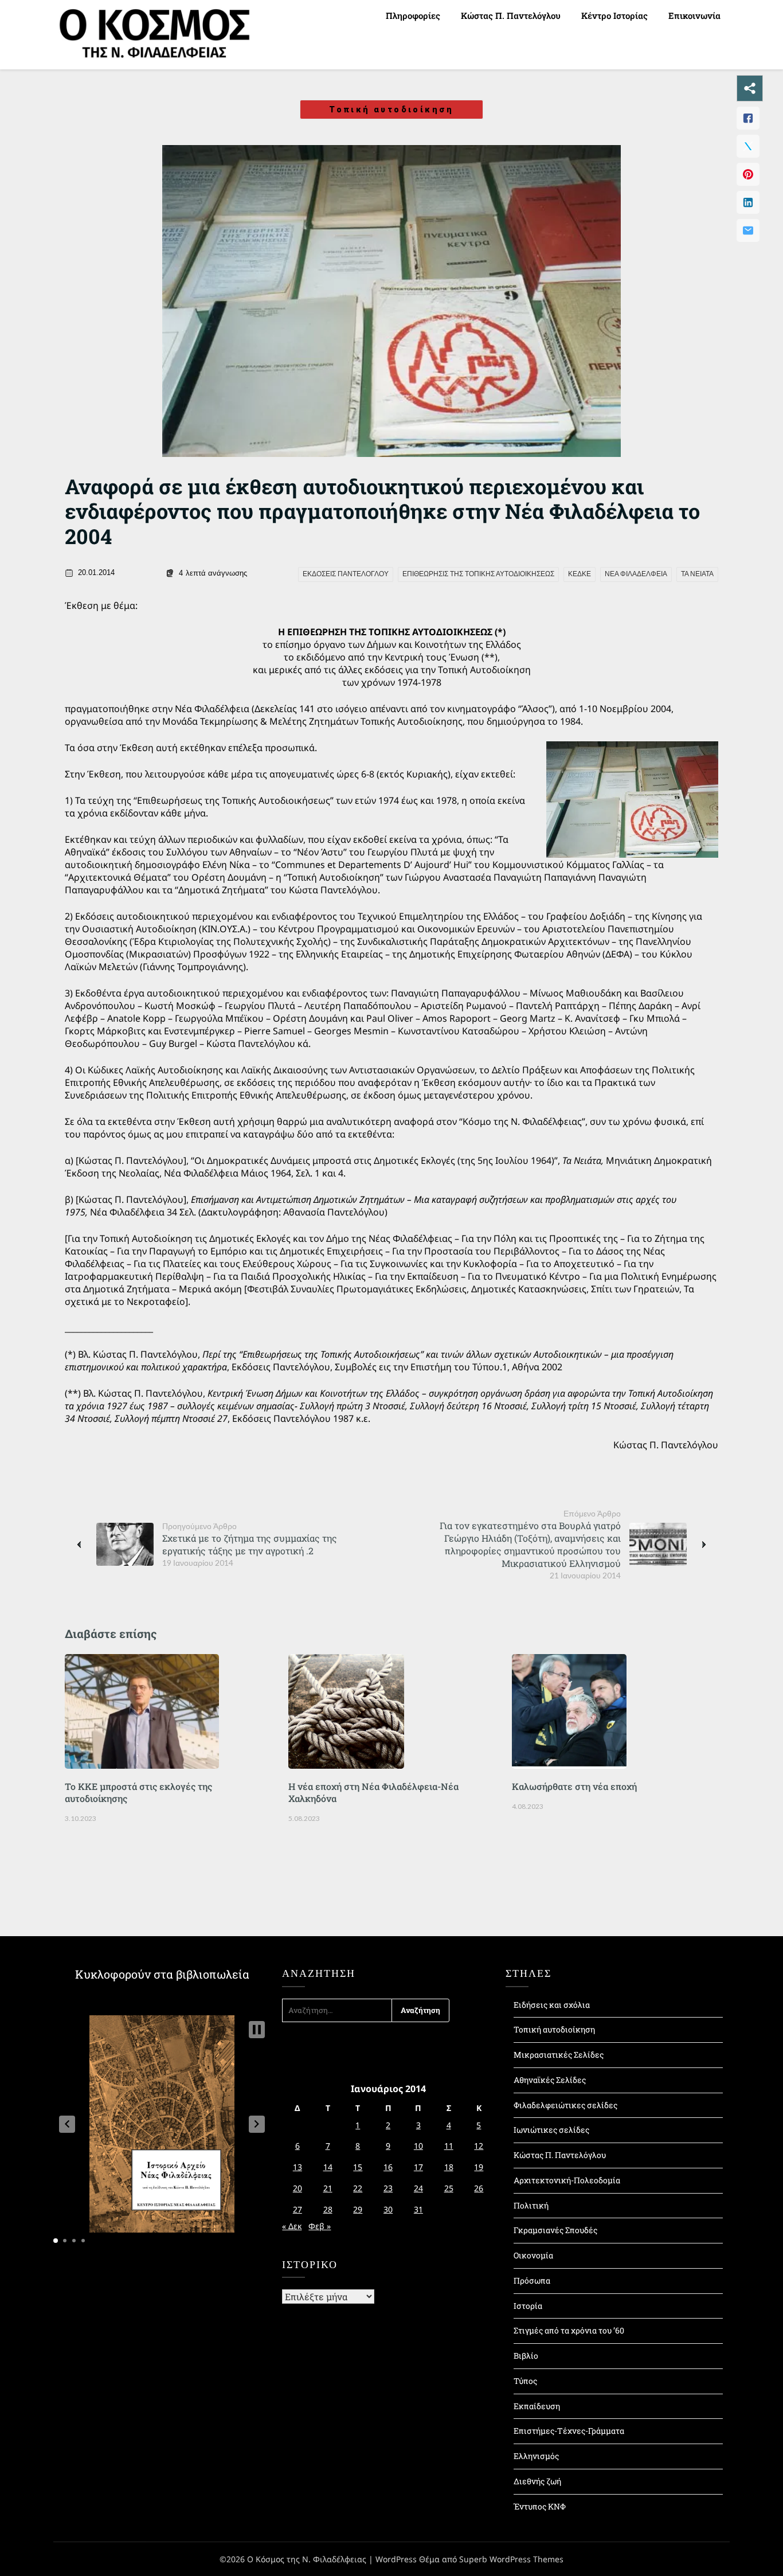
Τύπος (525, 2381)
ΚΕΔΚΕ (580, 574)
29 (358, 2209)
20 (297, 2188)
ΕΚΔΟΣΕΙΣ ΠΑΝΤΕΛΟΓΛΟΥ (346, 574)
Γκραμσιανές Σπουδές (555, 2230)
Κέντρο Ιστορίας (614, 15)
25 (449, 2188)
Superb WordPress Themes (511, 2559)
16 (388, 2167)
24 (418, 2188)
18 (449, 2167)
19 (479, 2167)
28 (328, 2209)
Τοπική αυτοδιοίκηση (391, 110)
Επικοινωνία (694, 15)
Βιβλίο (526, 2356)
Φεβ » (320, 2226)
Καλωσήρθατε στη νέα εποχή (574, 1786)
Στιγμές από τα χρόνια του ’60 (569, 2330)
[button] (67, 2124)
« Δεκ (292, 2226)
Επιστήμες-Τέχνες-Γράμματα (569, 2431)
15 (358, 2167)
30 (388, 2209)
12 (479, 2146)
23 (388, 2188)
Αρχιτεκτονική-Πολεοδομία (567, 2180)
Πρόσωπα (532, 2280)
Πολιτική (531, 2205)
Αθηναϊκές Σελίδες (550, 2080)
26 (479, 2188)
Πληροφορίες (413, 15)
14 (328, 2167)
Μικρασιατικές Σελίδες (559, 2055)
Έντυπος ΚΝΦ (540, 2506)
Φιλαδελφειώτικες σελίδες (565, 2105)
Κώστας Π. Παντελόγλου (511, 15)
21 (328, 2188)
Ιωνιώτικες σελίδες (551, 2130)
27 (297, 2209)
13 (297, 2167)
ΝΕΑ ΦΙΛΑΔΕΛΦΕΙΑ (636, 574)
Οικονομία (533, 2255)
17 (418, 2167)
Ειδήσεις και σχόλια (552, 2005)
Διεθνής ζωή (537, 2481)
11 (449, 2146)
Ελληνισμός (536, 2456)
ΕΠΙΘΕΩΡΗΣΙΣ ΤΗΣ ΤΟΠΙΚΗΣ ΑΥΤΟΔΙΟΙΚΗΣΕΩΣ (478, 574)
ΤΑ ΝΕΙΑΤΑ (697, 574)
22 (358, 2188)
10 (418, 2146)
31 (418, 2209)
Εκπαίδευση (537, 2406)
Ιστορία (528, 2306)
